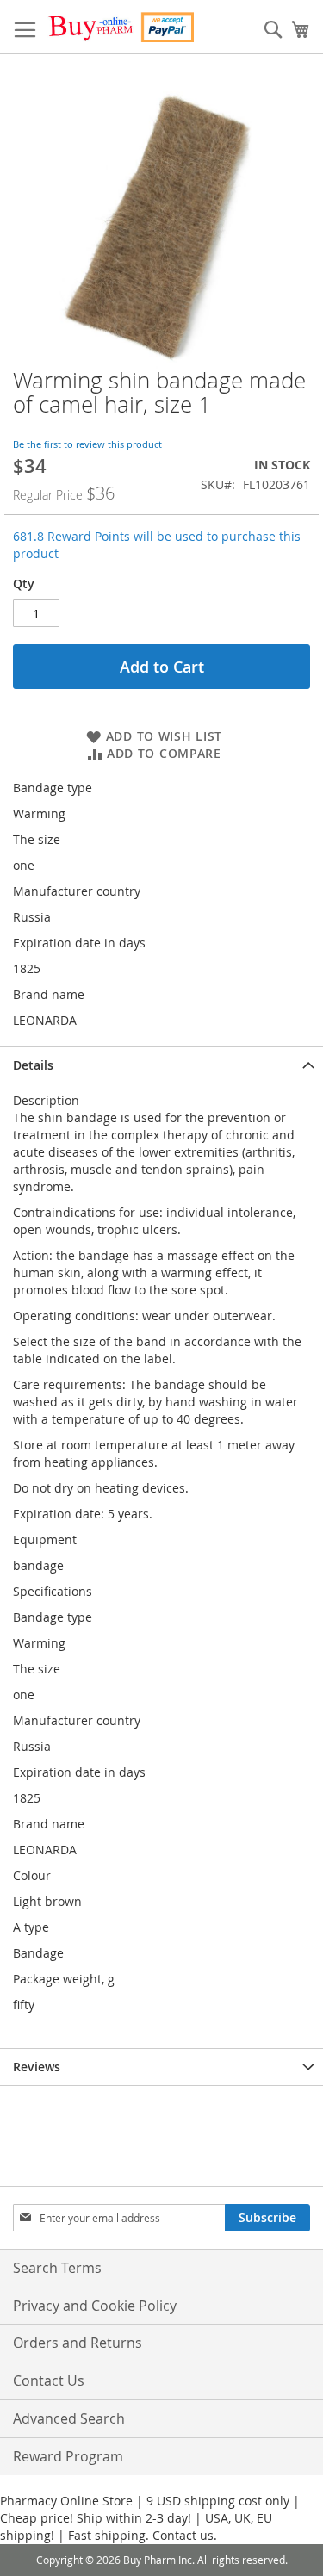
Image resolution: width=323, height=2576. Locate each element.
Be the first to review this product (87, 444)
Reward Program (68, 2456)
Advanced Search (69, 2418)
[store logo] (121, 27)
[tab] (161, 1065)
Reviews (37, 2067)
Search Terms (57, 2268)
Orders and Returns (78, 2343)
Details (33, 1065)
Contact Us (49, 2380)
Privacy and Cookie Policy (95, 2306)
